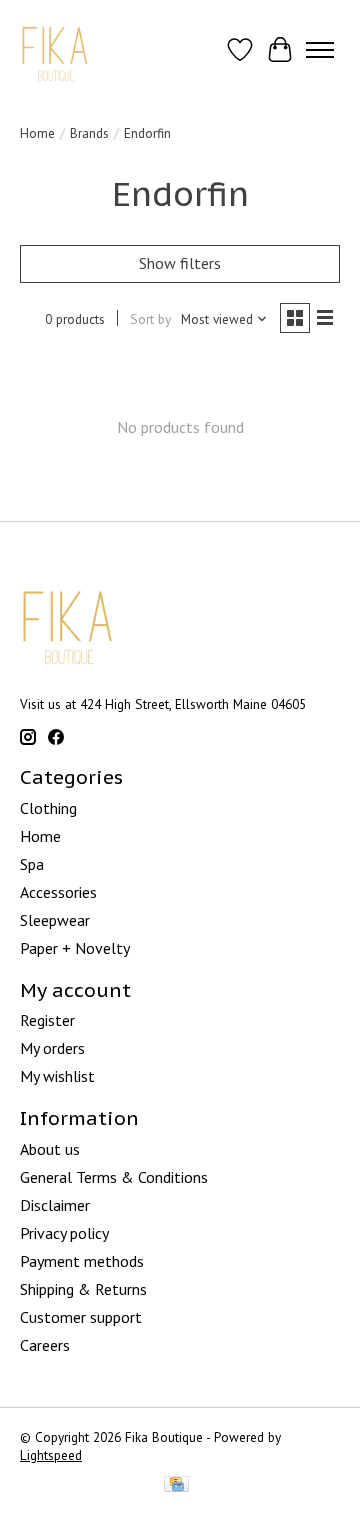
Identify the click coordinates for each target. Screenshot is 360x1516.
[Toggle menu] (320, 50)
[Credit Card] (176, 1486)
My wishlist (57, 1076)
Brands (89, 133)
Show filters (180, 263)
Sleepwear (55, 920)
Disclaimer (55, 1205)
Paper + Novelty (75, 948)
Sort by (150, 319)
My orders (52, 1048)
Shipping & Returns (83, 1289)
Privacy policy (64, 1233)
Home (37, 133)
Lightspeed (51, 1455)
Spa (32, 864)
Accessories (58, 892)
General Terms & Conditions (114, 1177)
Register (47, 1020)
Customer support (81, 1317)
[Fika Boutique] (55, 49)
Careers (45, 1345)
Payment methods (82, 1261)
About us (50, 1149)
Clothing (48, 808)
